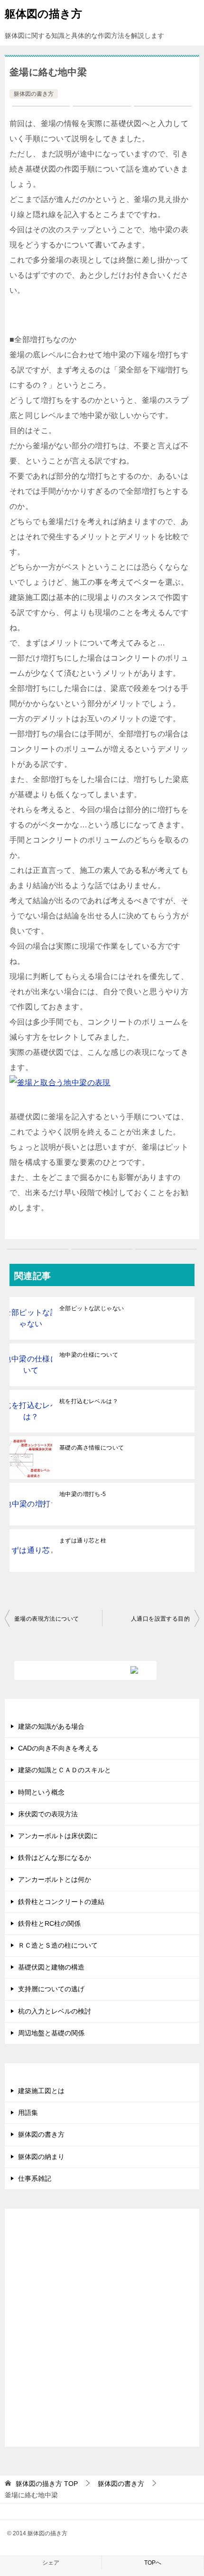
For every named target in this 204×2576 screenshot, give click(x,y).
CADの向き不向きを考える (58, 1748)
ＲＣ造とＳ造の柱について (58, 1945)
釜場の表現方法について (46, 1619)
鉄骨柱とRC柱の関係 (49, 1923)
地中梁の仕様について (89, 1355)
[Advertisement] (102, 2335)
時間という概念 (41, 1792)
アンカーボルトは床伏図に (58, 1836)
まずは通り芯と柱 (83, 1541)
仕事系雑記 (35, 2178)
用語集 (28, 2113)
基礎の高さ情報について (92, 1448)
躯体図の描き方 (43, 14)
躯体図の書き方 (34, 94)
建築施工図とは (41, 2091)
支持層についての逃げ (51, 1989)
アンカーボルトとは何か (55, 1879)
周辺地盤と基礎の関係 (51, 2033)
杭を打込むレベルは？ (89, 1401)
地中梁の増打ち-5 (83, 1494)
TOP (47, 2484)
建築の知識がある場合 (51, 1726)
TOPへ (153, 2563)
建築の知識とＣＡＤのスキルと (65, 1770)
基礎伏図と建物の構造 (51, 1967)
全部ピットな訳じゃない (92, 1308)
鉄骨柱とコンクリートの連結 (61, 1902)
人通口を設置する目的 (160, 1619)
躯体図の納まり (41, 2157)
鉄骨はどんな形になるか (55, 1858)
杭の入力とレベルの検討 (55, 2011)
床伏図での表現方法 (48, 1814)
